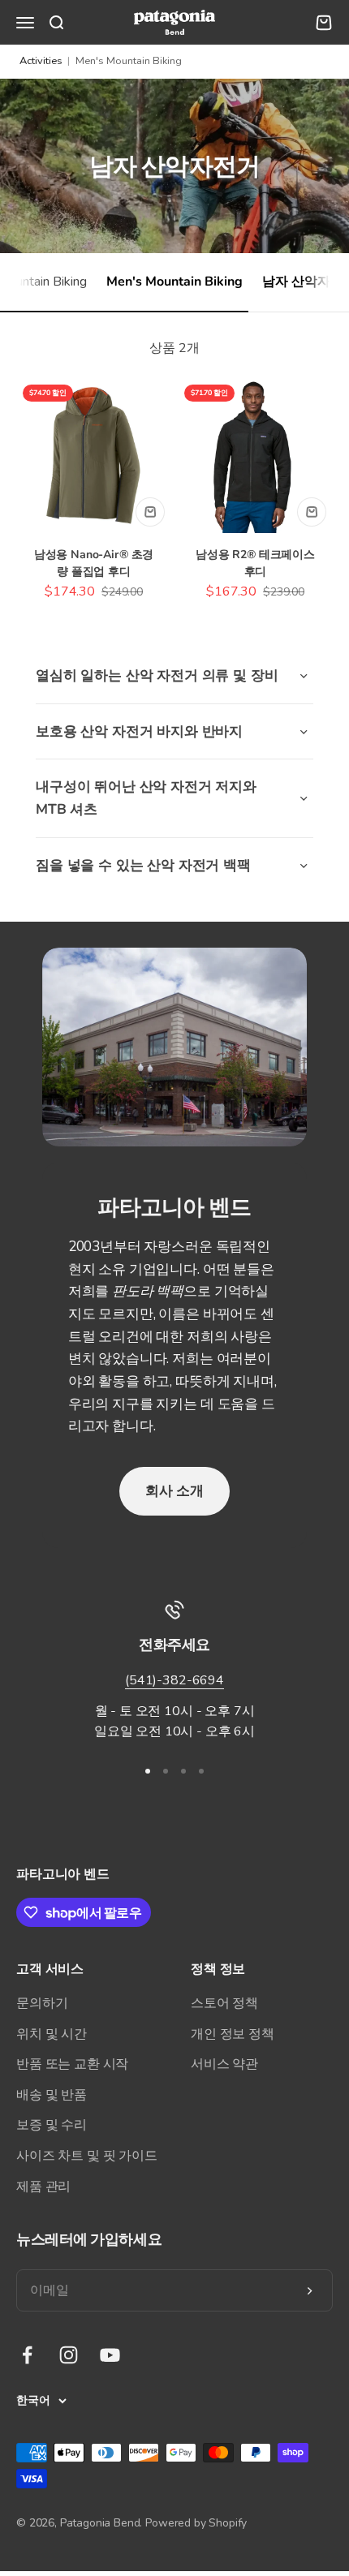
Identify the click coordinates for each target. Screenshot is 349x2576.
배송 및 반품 (52, 2095)
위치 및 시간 (52, 2034)
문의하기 (42, 2003)
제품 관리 (43, 2187)
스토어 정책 (224, 2003)
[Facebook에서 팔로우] (27, 2355)
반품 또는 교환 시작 (72, 2064)
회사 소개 (174, 1491)
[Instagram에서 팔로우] (69, 2355)
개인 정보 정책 (233, 2034)
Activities (41, 61)
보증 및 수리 (52, 2125)
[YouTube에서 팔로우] (110, 2355)
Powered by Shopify (196, 2523)
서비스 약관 (224, 2064)
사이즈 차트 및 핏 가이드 (87, 2156)
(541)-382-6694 (174, 1680)
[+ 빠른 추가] (150, 512)
